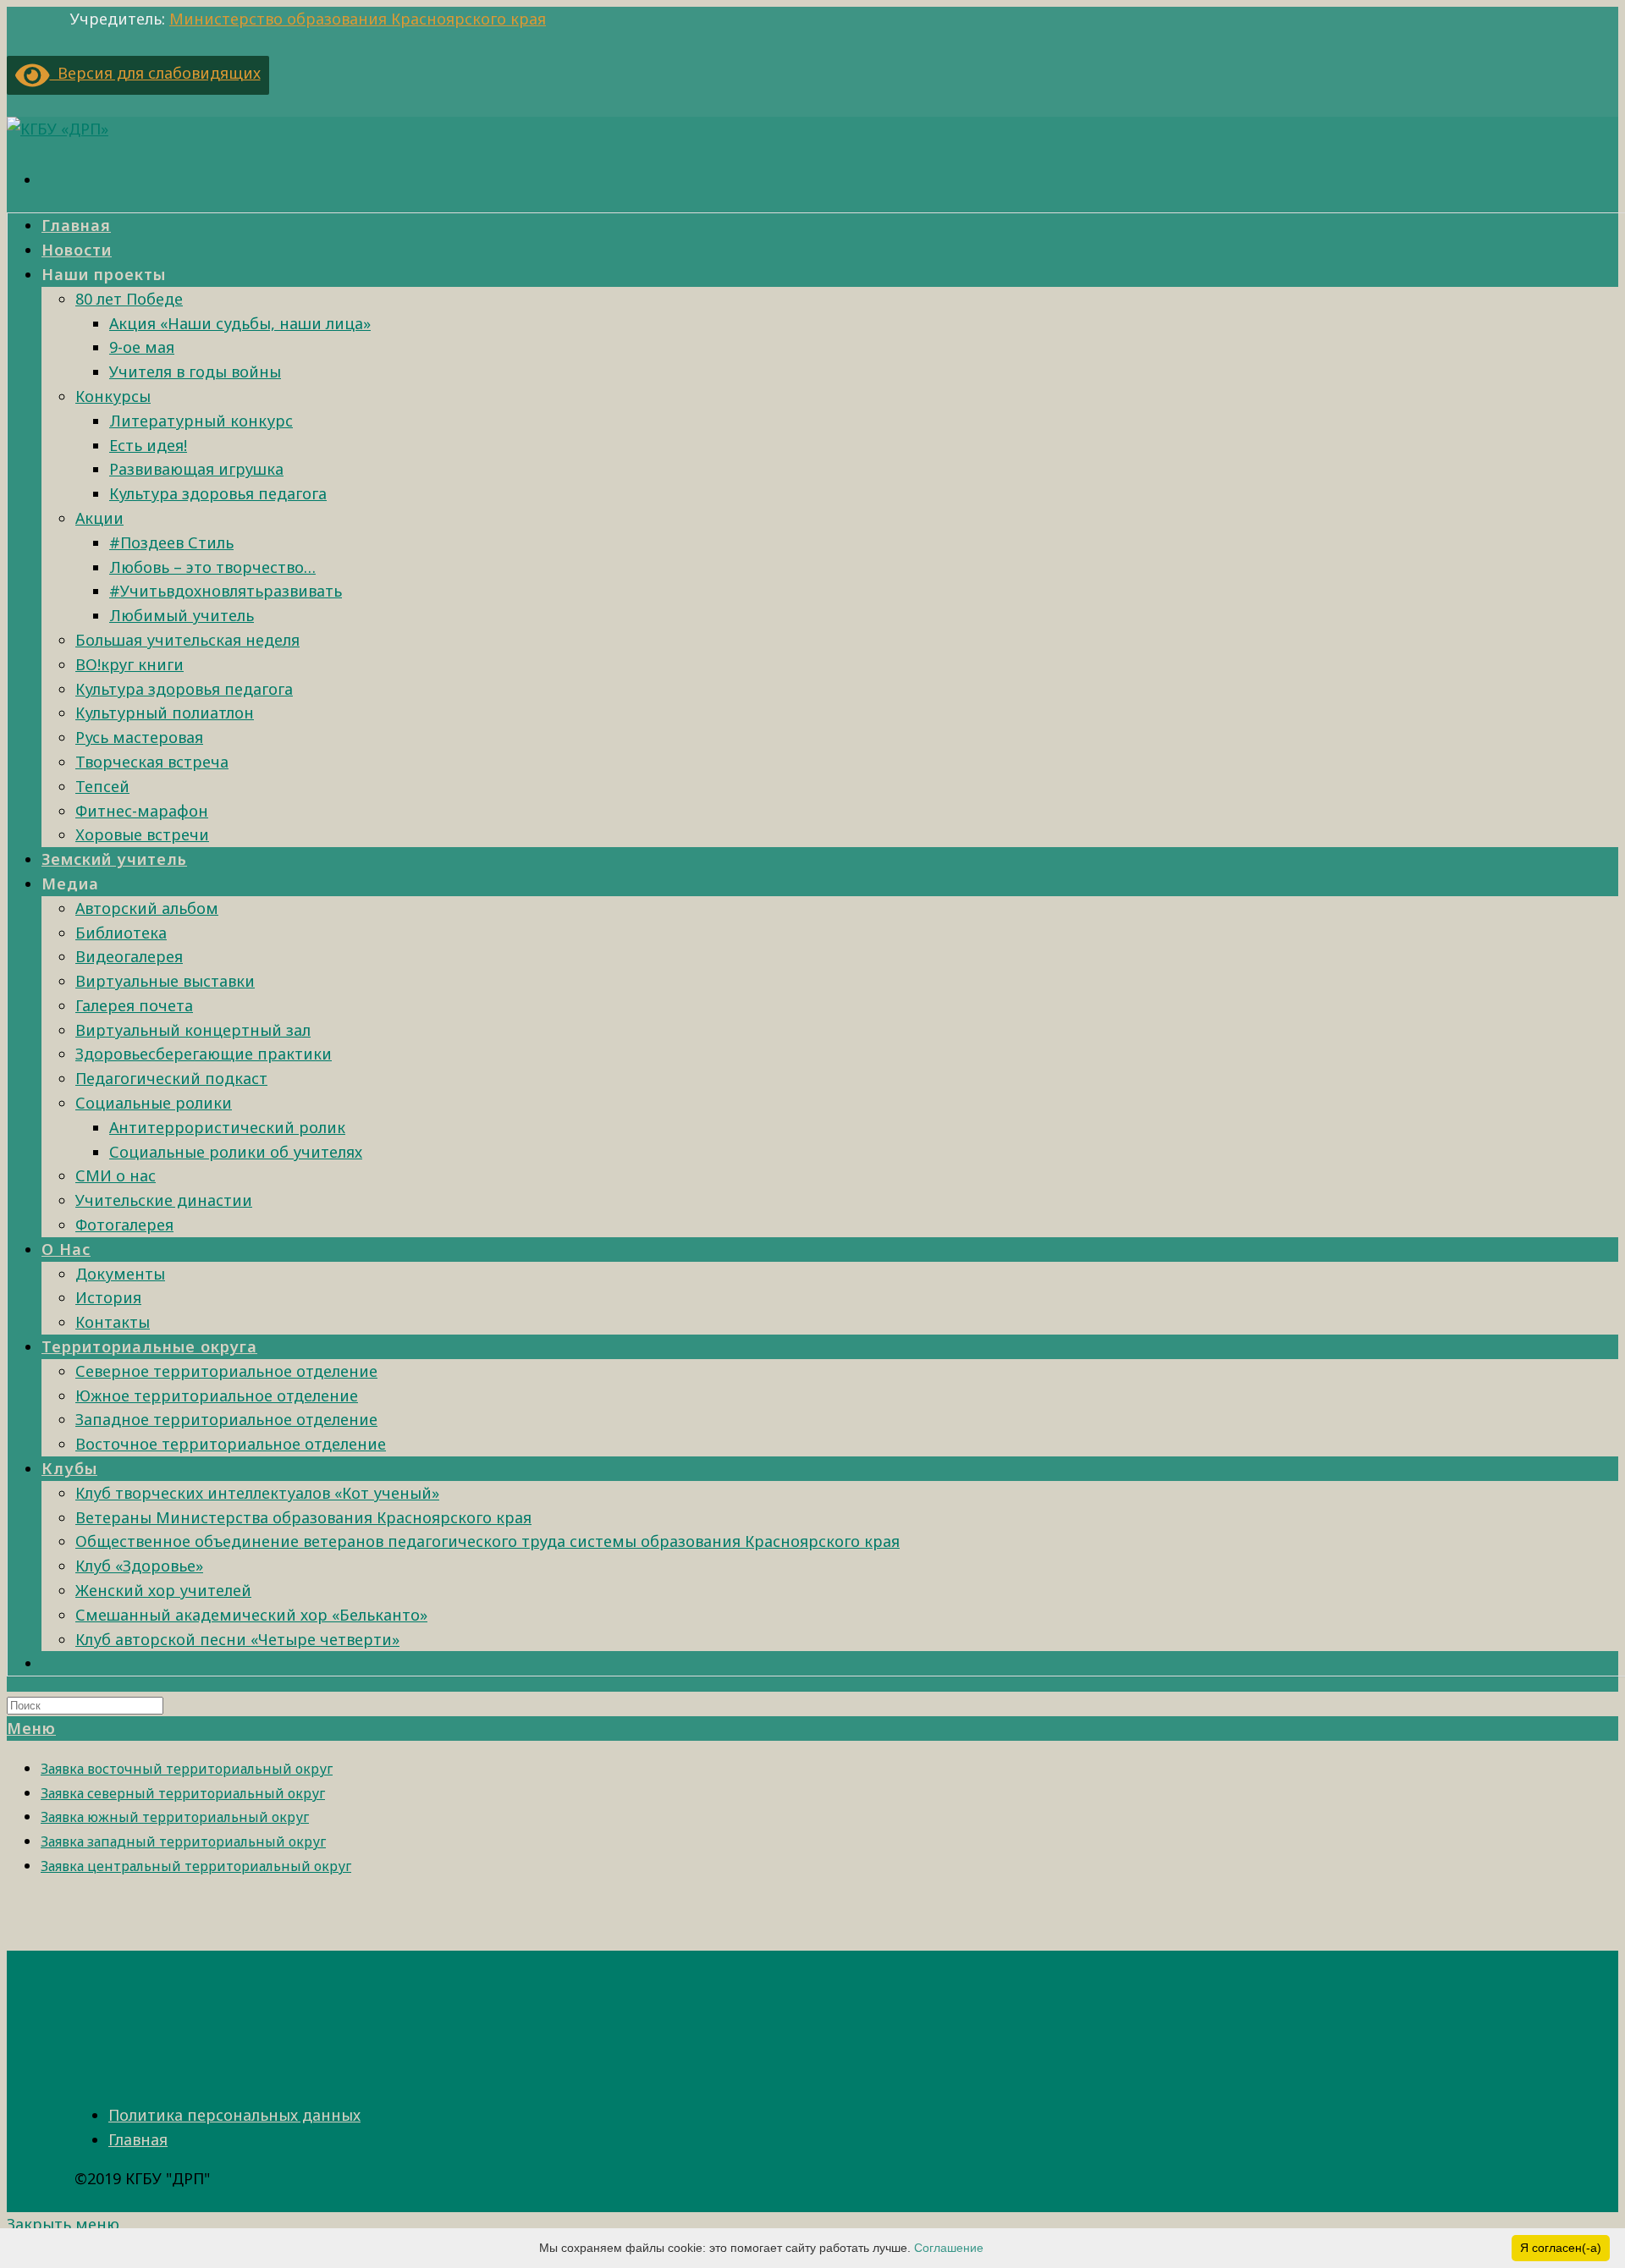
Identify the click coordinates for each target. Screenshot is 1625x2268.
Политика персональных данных (234, 2115)
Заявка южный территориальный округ (175, 1817)
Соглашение (949, 2248)
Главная (138, 2139)
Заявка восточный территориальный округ (187, 1769)
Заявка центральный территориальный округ (196, 1866)
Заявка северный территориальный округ (183, 1793)
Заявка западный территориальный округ (183, 1841)
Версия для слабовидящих (155, 73)
